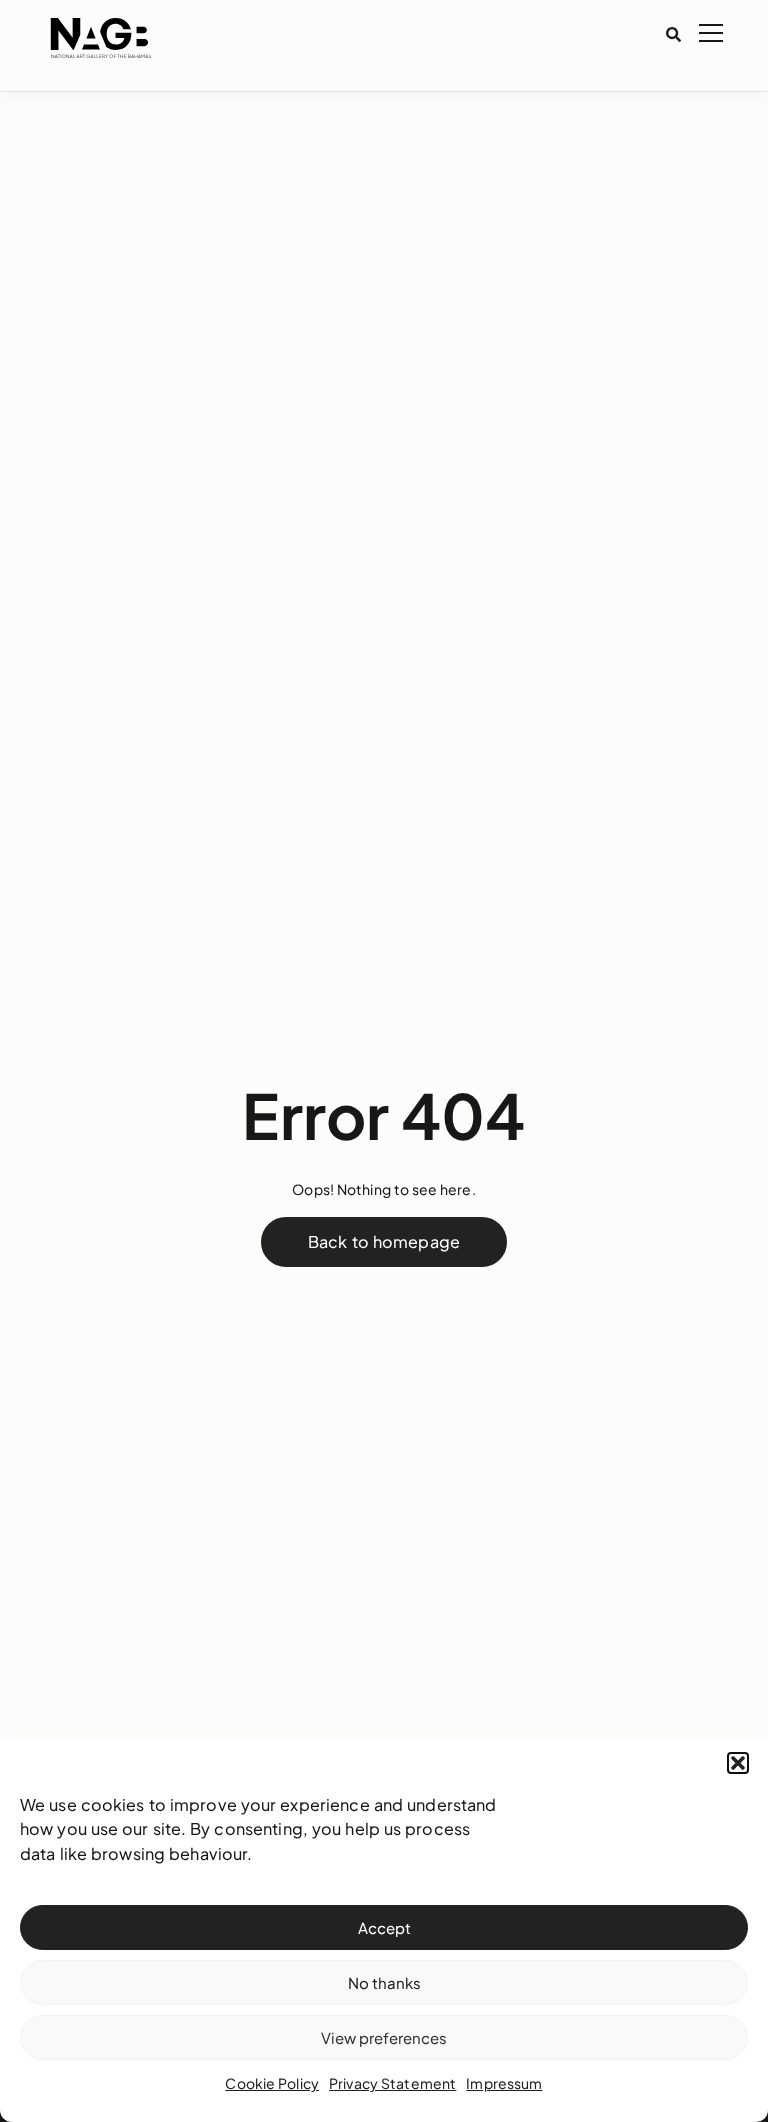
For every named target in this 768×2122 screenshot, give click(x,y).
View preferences (384, 2037)
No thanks (384, 1982)
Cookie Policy (272, 2083)
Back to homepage (384, 1241)
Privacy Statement (392, 2083)
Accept (384, 1927)
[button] (738, 1763)
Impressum (504, 2083)
